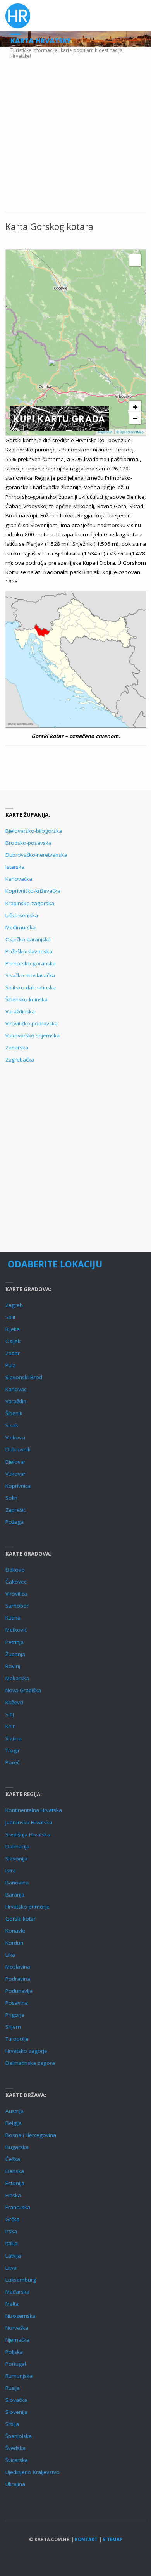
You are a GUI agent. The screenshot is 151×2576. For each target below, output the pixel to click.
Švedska (15, 2448)
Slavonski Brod (24, 1377)
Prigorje (15, 2015)
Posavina (17, 2003)
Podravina (18, 1979)
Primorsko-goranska (31, 963)
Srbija (12, 2424)
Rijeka (13, 1329)
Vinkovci (15, 1437)
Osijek (13, 1341)
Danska (15, 2171)
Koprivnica (18, 1486)
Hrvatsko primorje (27, 1907)
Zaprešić (15, 1510)
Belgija (14, 2123)
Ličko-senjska (22, 915)
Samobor (17, 1606)
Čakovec (16, 1582)
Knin (11, 1726)
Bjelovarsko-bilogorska (34, 831)
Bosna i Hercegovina (31, 2135)
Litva (11, 2268)
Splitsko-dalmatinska (31, 987)
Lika (10, 1955)
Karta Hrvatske (41, 41)
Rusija (13, 2388)
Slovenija (16, 2412)
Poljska (14, 2352)
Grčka (12, 2219)
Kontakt (86, 2539)
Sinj (10, 1714)
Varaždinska (20, 1011)
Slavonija (16, 1859)
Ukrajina (15, 2484)
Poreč (12, 1762)
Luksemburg (21, 2280)
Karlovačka (19, 879)
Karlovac (16, 1389)
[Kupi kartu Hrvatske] (59, 418)
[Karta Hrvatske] (18, 16)
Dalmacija (17, 1846)
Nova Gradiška (23, 1690)
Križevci (14, 1702)
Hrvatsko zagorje (26, 2051)
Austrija (15, 2111)
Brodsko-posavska (28, 843)
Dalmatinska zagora (30, 2063)
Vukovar (15, 1474)
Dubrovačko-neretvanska (36, 855)
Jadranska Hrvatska (29, 1822)
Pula (11, 1365)
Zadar (13, 1353)
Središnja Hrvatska (28, 1834)
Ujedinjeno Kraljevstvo (33, 2472)
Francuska (18, 2207)
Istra (11, 1871)
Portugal (16, 2364)
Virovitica (16, 1594)
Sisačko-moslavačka (30, 975)
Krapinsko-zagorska (30, 903)
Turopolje (17, 2039)
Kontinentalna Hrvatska (34, 1810)
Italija (12, 2243)
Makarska (17, 1678)
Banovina (17, 1883)
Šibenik (14, 1413)
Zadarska (17, 1048)
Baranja (15, 1895)
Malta (12, 2304)
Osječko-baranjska (28, 939)
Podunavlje (19, 1991)
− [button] (135, 418)
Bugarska (17, 2147)
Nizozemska (21, 2316)
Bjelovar (15, 1462)
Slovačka (16, 2400)
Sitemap (112, 2539)
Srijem (13, 2027)
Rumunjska (19, 2376)
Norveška (17, 2328)
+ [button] (135, 406)
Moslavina (18, 1967)
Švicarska (17, 2460)
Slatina (14, 1738)
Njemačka (17, 2340)
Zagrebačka (20, 1060)
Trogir (13, 1750)
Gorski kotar (21, 1919)
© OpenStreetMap (130, 432)
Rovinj (13, 1666)
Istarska (15, 867)
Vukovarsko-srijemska (33, 1036)
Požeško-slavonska (29, 951)
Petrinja (15, 1642)
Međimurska (21, 927)
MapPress (105, 432)
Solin (11, 1498)
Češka (13, 2159)
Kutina (13, 1618)
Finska (13, 2195)
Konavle (15, 1931)
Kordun (14, 1943)
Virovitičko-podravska (32, 1023)
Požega (15, 1522)
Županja (15, 1654)
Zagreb (14, 1305)
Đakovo (15, 1570)
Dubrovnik (18, 1449)
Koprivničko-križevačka (33, 891)
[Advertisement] (75, 133)
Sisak (12, 1425)
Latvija (13, 2256)
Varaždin (16, 1401)
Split (10, 1317)
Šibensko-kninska (27, 999)
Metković (16, 1630)
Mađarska (17, 2292)
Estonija (15, 2183)
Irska (11, 2231)
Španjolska (19, 2436)
